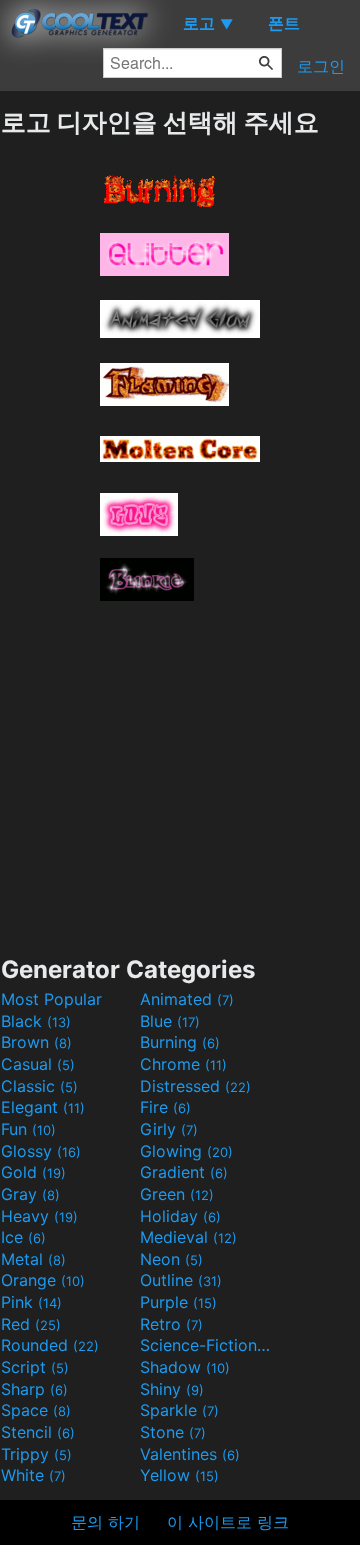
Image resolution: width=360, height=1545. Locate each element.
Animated (187, 999)
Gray (30, 1194)
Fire (165, 1107)
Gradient (184, 1172)
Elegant (43, 1107)
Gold (33, 1172)
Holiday (180, 1216)
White (33, 1475)
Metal (33, 1259)
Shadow (185, 1367)
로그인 (321, 66)
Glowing (186, 1151)
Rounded (50, 1345)
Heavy (39, 1216)
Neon (171, 1259)
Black (36, 1021)
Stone (173, 1432)
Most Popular (51, 999)
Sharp (34, 1389)
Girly (169, 1129)
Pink (31, 1302)
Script (35, 1367)
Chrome (183, 1064)
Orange (43, 1280)
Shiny (172, 1389)
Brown (36, 1042)
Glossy (41, 1151)
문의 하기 (105, 1522)
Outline (181, 1280)
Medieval (188, 1237)
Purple (178, 1302)
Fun (28, 1129)
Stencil (38, 1432)
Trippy (36, 1454)
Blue (170, 1021)
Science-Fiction (207, 1345)
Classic (39, 1086)
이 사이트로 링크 (228, 1522)
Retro (171, 1324)
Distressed (195, 1086)
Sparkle (179, 1410)
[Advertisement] (180, 771)
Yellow (179, 1475)
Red (31, 1324)
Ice (23, 1237)
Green (177, 1194)
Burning (180, 1042)
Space (36, 1410)
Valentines (190, 1454)
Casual (38, 1064)
